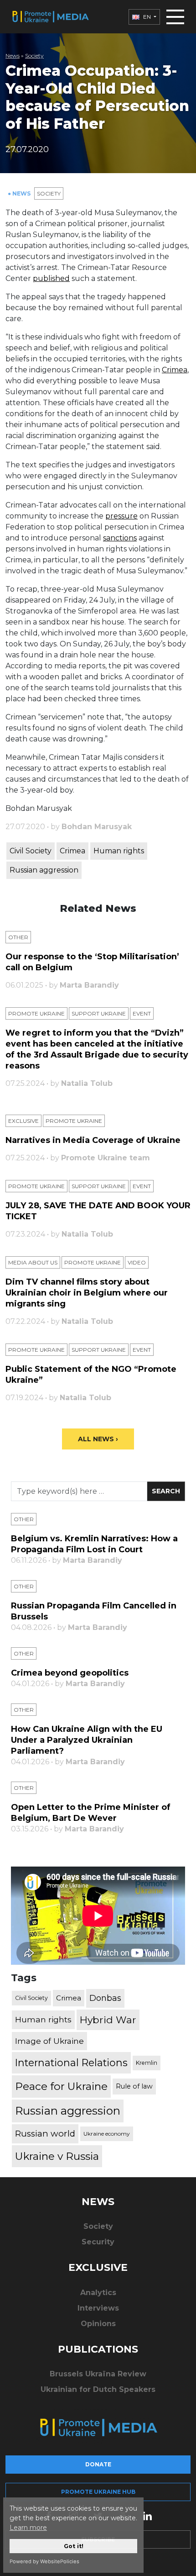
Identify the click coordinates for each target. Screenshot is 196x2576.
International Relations (71, 2063)
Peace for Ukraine (61, 2086)
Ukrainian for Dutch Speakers (98, 2389)
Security (98, 2242)
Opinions (98, 2324)
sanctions (120, 538)
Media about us (33, 1262)
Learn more (28, 2528)
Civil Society (31, 851)
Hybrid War (108, 2020)
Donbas (105, 1998)
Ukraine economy (107, 2134)
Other (18, 937)
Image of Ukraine (49, 2041)
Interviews (98, 2308)
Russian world (45, 2134)
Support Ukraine (99, 1013)
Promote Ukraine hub (98, 2492)
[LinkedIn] (147, 2515)
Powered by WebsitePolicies (44, 2561)
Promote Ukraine (36, 1013)
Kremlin (147, 2063)
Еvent (142, 1013)
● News (20, 193)
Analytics (98, 2293)
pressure (121, 516)
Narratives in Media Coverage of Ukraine (93, 1140)
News (13, 56)
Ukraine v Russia (57, 2156)
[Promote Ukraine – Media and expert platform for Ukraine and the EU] (50, 17)
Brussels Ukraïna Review (98, 2374)
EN (147, 17)
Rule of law (134, 2086)
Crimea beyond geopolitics (70, 1673)
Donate (98, 2464)
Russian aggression (44, 870)
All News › (98, 1439)
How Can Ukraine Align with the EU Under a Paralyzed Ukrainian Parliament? (87, 1740)
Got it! (74, 2546)
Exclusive (23, 1121)
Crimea (175, 370)
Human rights (119, 851)
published (51, 278)
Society (34, 56)
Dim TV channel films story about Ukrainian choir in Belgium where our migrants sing (87, 1293)
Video (137, 1262)
